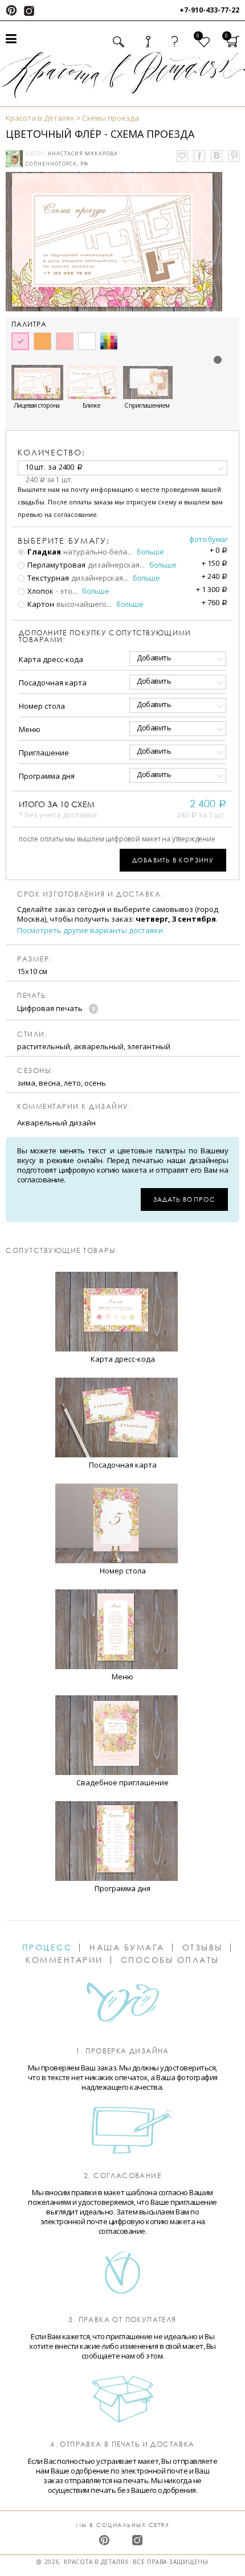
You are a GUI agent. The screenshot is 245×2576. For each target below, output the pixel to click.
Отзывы (203, 1948)
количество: (52, 452)
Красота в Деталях (40, 118)
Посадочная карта (53, 683)
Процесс (47, 1948)
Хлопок (40, 591)
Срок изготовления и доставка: (90, 894)
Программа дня (47, 776)
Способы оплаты (170, 1960)
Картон (40, 604)
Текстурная (47, 578)
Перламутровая (56, 565)
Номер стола (42, 706)
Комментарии (64, 1960)
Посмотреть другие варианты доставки (90, 930)
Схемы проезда (111, 118)
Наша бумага (127, 1948)
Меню (30, 729)
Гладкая (43, 552)
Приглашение (44, 753)
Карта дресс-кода (51, 659)
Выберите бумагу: (64, 541)
